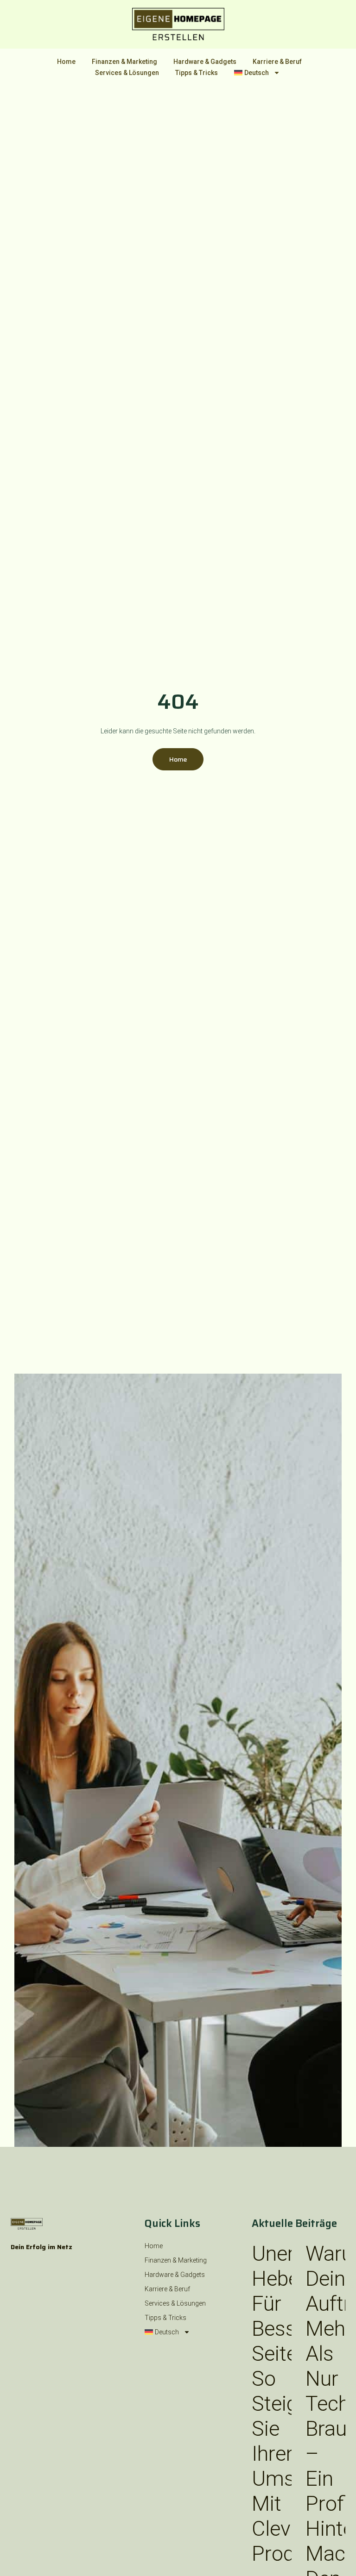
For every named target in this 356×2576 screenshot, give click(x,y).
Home (66, 62)
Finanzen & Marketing (124, 62)
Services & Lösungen (127, 73)
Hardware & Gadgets (205, 62)
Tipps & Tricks (197, 73)
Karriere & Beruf (277, 62)
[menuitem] (257, 73)
